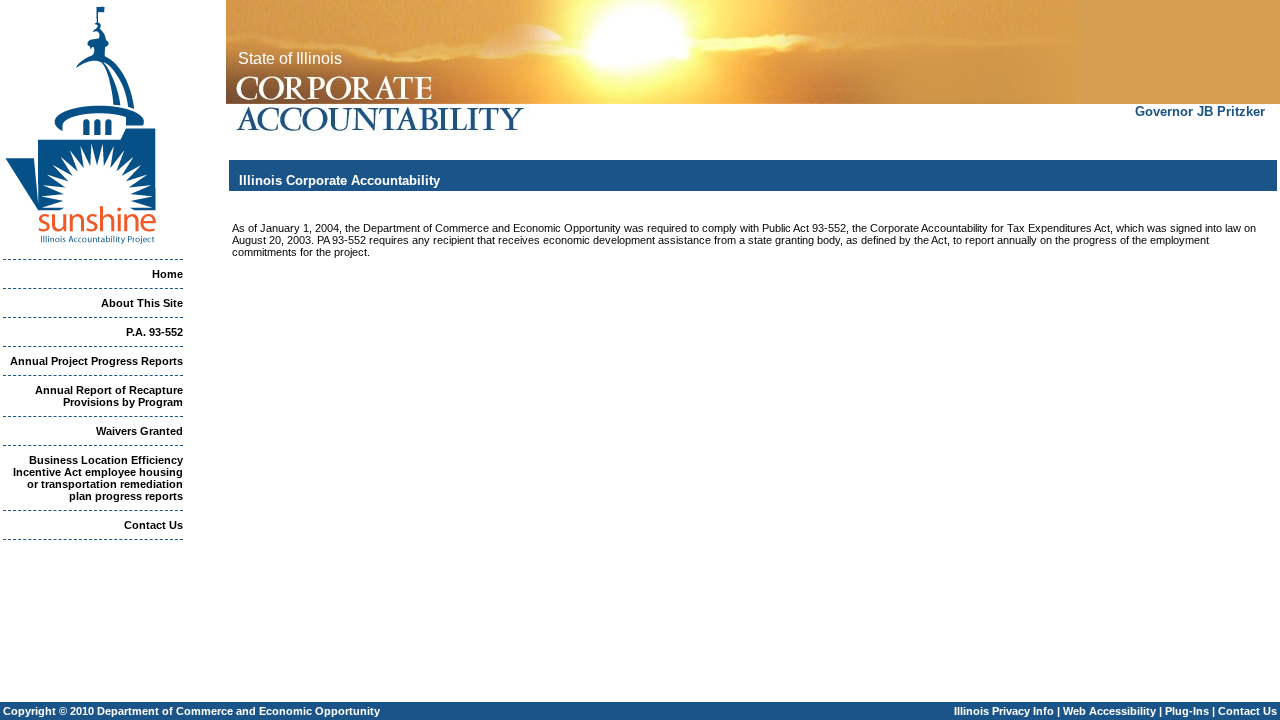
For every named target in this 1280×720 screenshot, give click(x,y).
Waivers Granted (139, 431)
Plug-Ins (1187, 711)
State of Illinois (290, 58)
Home (167, 274)
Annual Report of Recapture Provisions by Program (109, 396)
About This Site (142, 303)
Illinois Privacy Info (1004, 711)
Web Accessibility (1109, 711)
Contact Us (153, 525)
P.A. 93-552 (154, 332)
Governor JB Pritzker (1200, 111)
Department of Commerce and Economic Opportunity (238, 711)
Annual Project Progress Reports (96, 361)
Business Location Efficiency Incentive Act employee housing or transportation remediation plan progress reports (98, 478)
